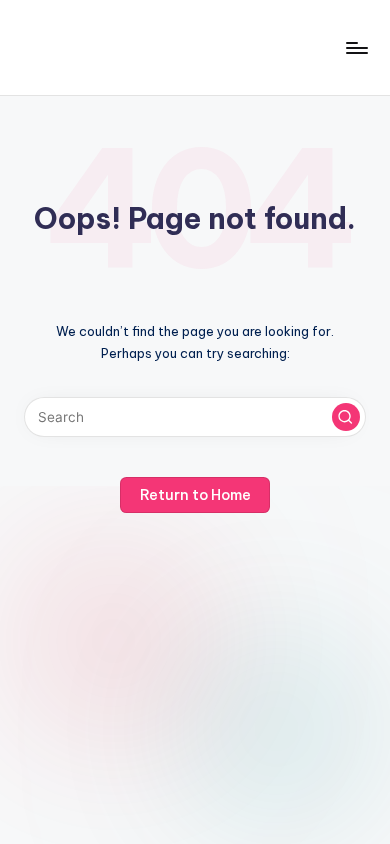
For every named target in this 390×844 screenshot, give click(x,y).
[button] (346, 417)
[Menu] (356, 47)
